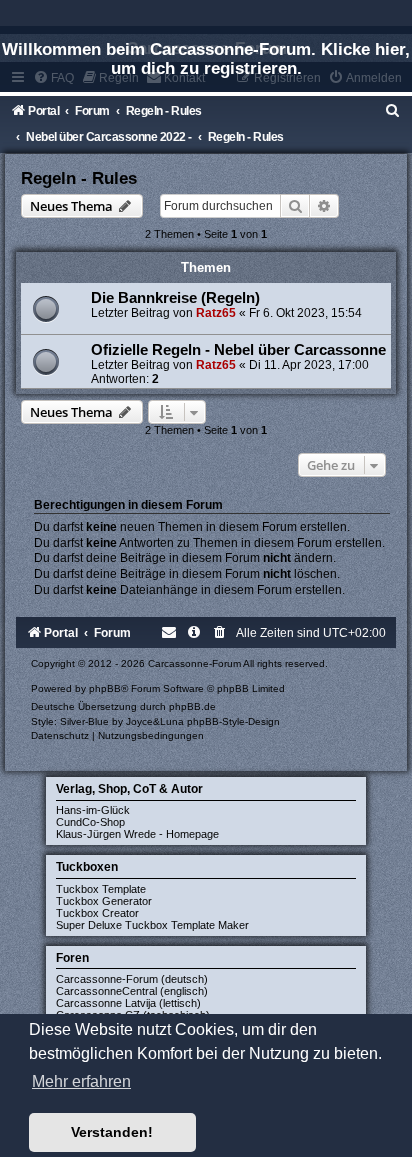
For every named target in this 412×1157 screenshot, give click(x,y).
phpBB (105, 688)
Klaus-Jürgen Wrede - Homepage (137, 834)
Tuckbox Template (101, 889)
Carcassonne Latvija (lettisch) (128, 1003)
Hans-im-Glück (93, 810)
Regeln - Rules (79, 178)
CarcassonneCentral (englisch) (132, 991)
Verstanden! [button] (112, 1132)
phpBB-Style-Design (233, 721)
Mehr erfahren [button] (81, 1081)
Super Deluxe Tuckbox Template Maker (152, 925)
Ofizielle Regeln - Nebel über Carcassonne (238, 350)
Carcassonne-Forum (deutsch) (132, 979)
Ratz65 (216, 313)
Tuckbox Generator (104, 901)
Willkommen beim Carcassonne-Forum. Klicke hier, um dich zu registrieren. (206, 58)
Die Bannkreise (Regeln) (175, 298)
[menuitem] (393, 111)
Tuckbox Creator (97, 913)
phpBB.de (192, 706)
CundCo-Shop (90, 822)
